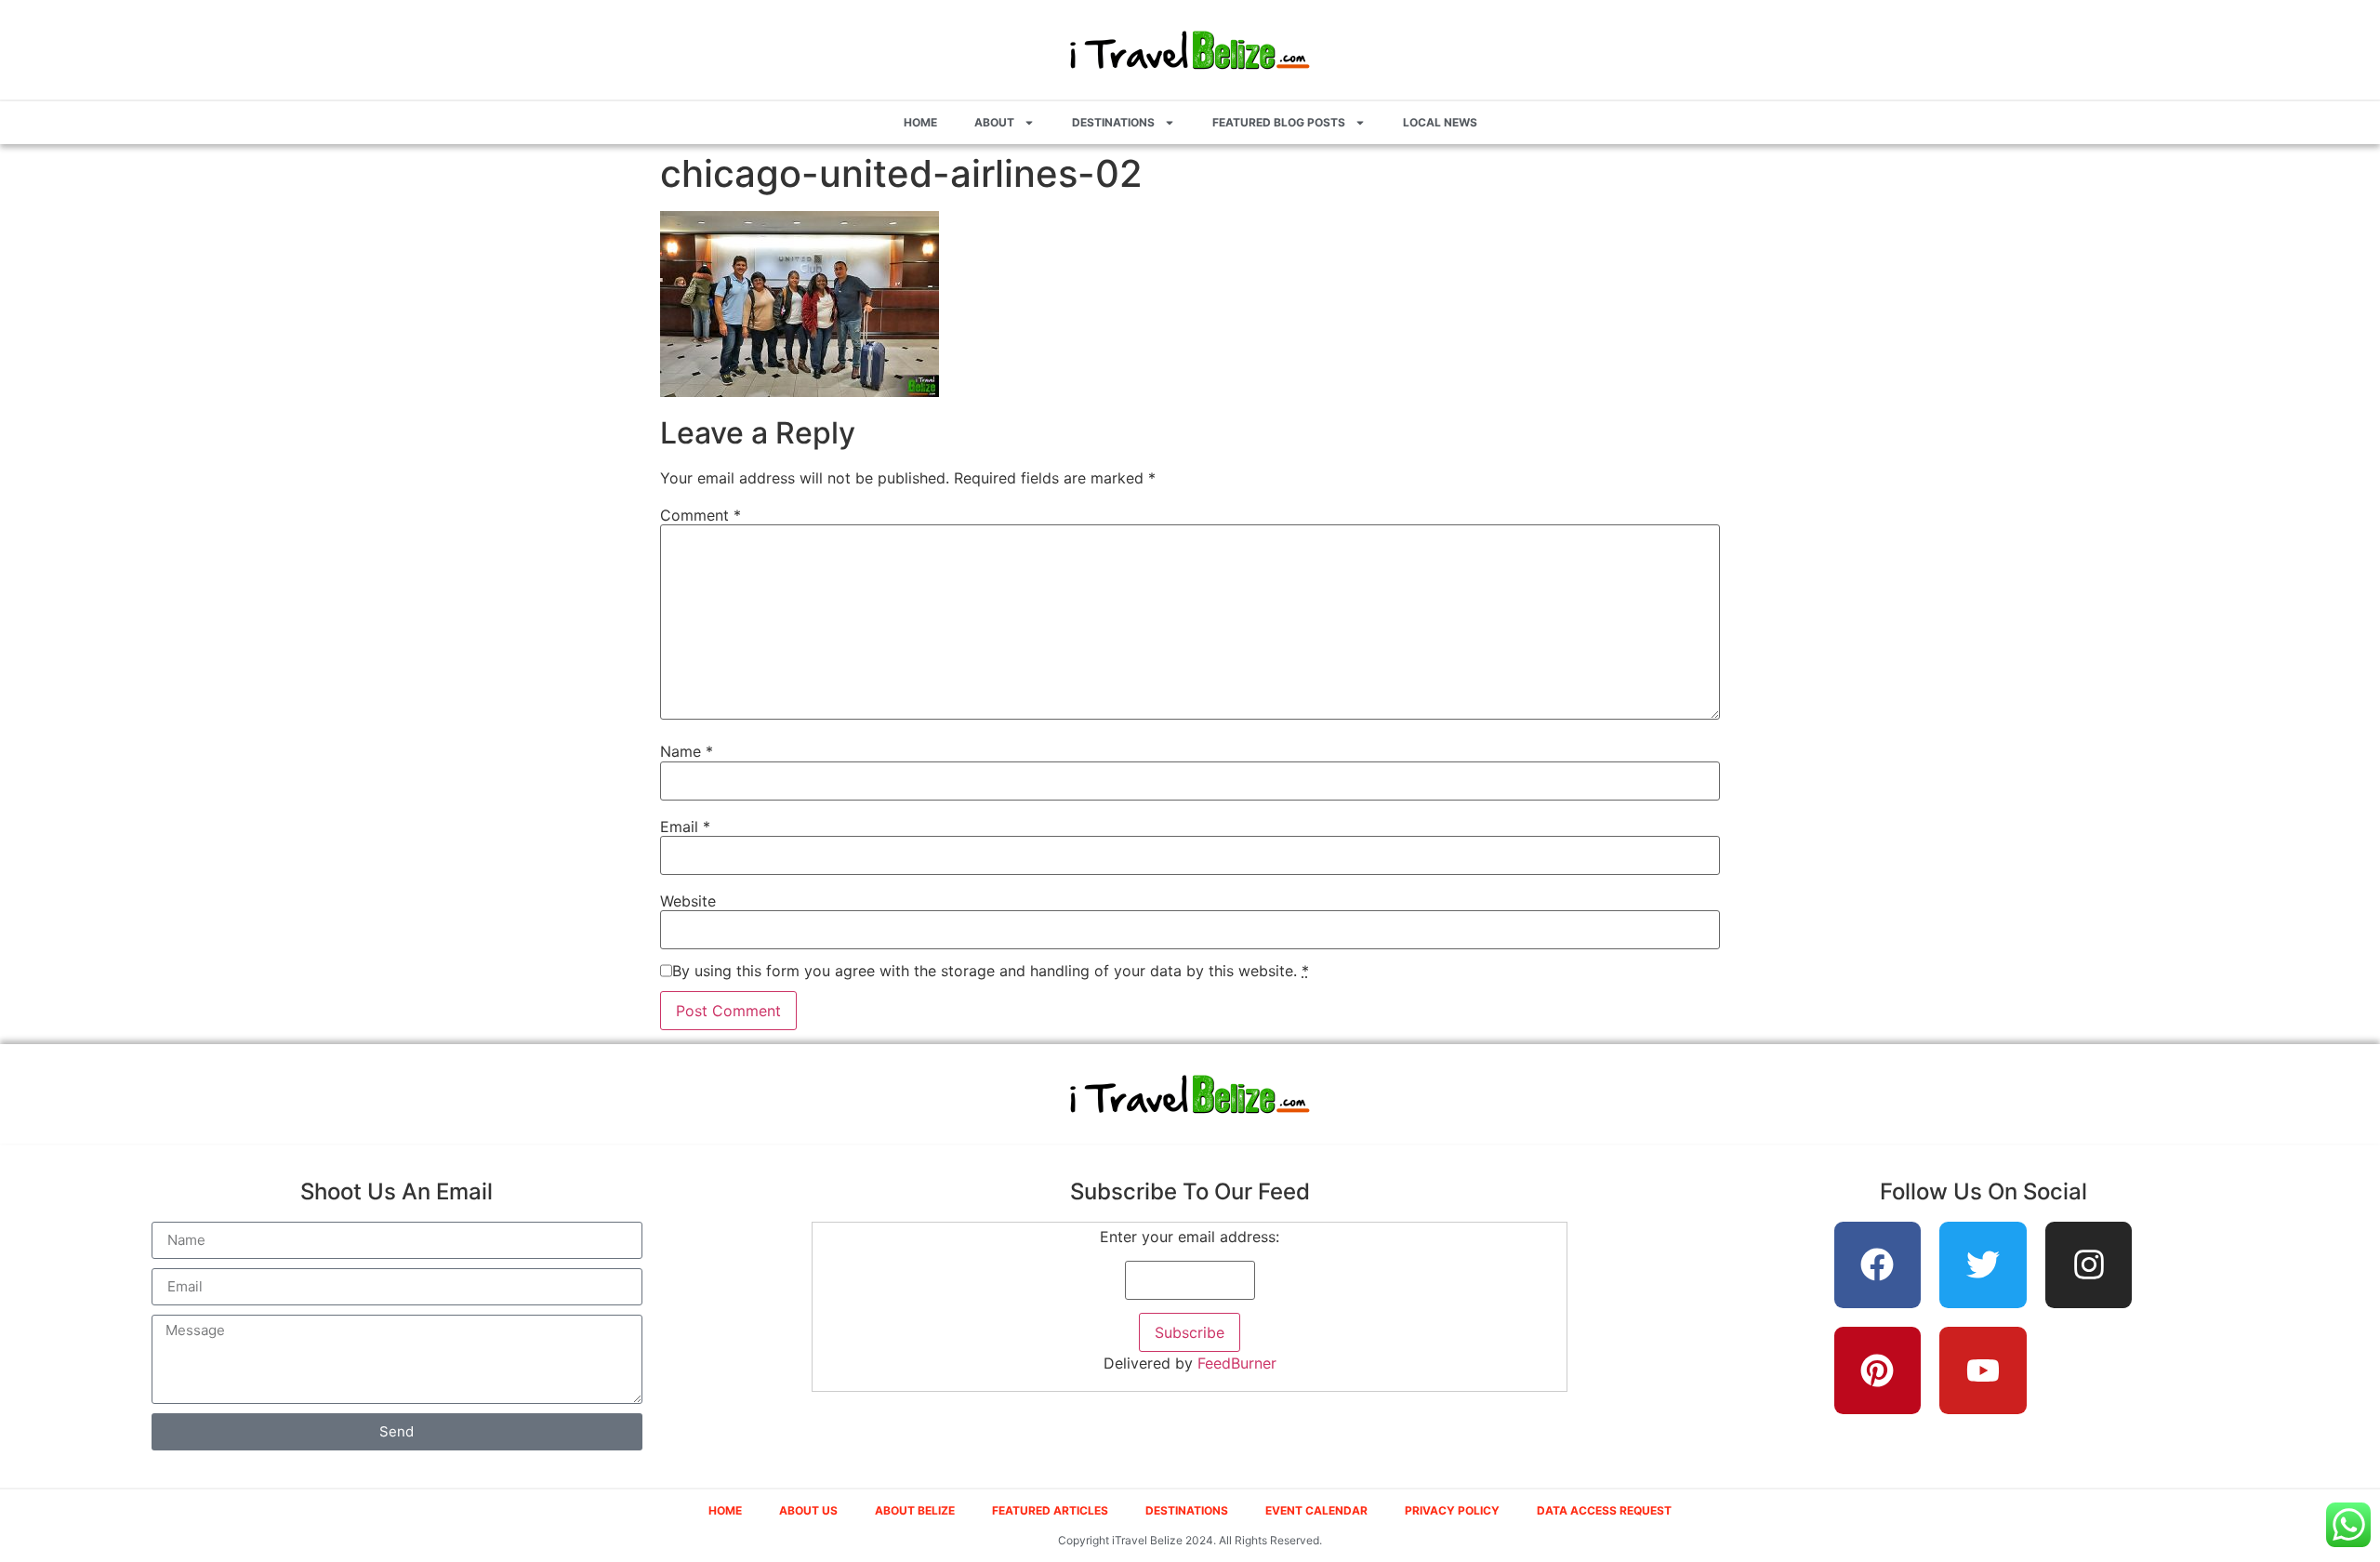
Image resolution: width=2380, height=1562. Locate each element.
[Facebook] (1878, 1265)
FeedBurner (1237, 1363)
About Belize (915, 1510)
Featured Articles (1050, 1510)
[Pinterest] (1878, 1370)
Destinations (1113, 122)
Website (688, 901)
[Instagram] (2089, 1265)
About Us (808, 1510)
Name (687, 751)
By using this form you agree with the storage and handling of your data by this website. (991, 971)
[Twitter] (1983, 1265)
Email (685, 827)
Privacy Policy (1452, 1510)
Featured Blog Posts (1279, 122)
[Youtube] (1983, 1370)
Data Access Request (1604, 1510)
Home (920, 122)
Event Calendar (1316, 1510)
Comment (701, 515)
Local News (1440, 122)
